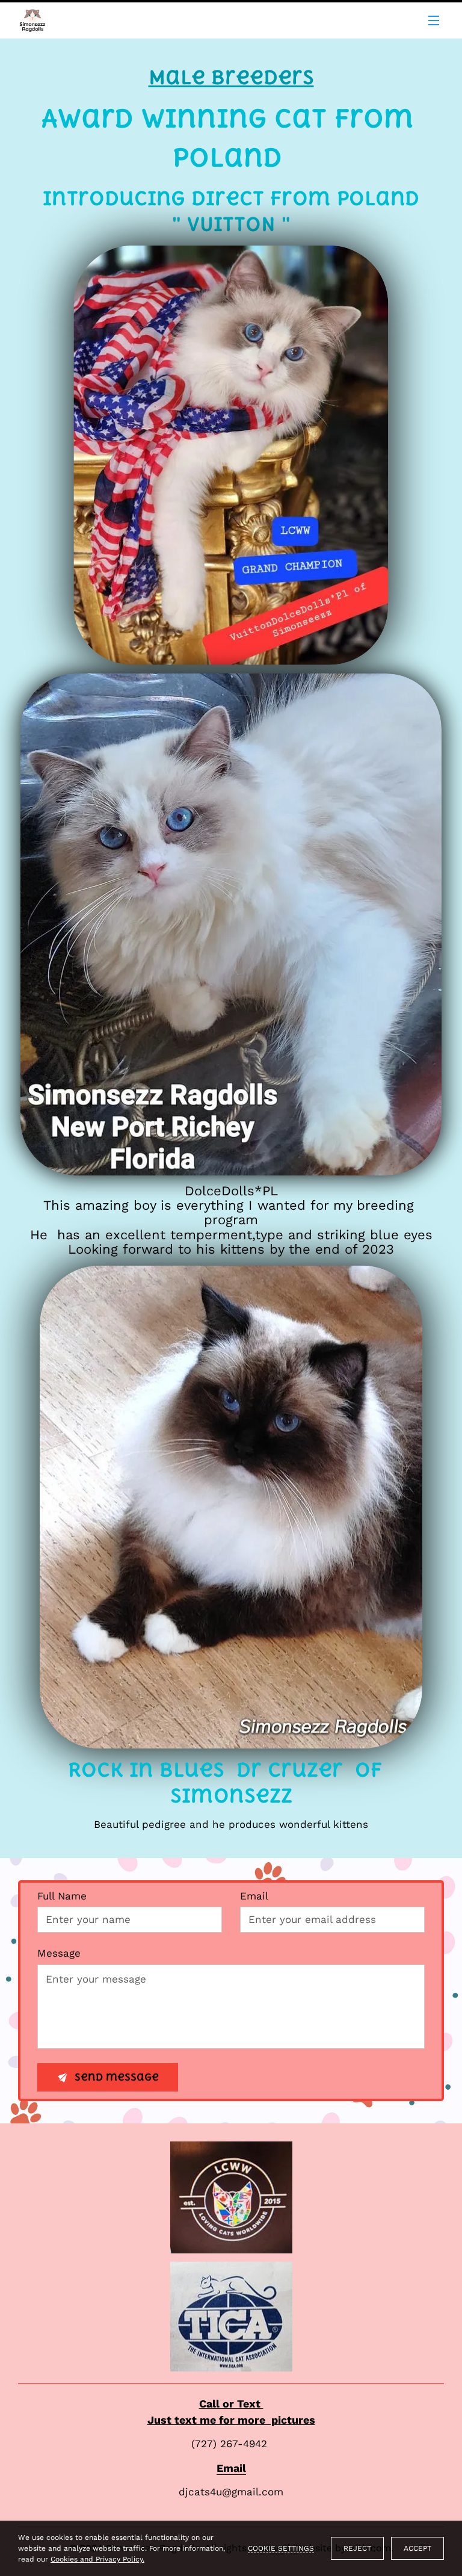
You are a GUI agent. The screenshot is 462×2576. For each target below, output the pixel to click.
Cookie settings (281, 2548)
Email (254, 1896)
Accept (417, 2548)
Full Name (62, 1896)
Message (59, 1953)
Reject (357, 2548)
